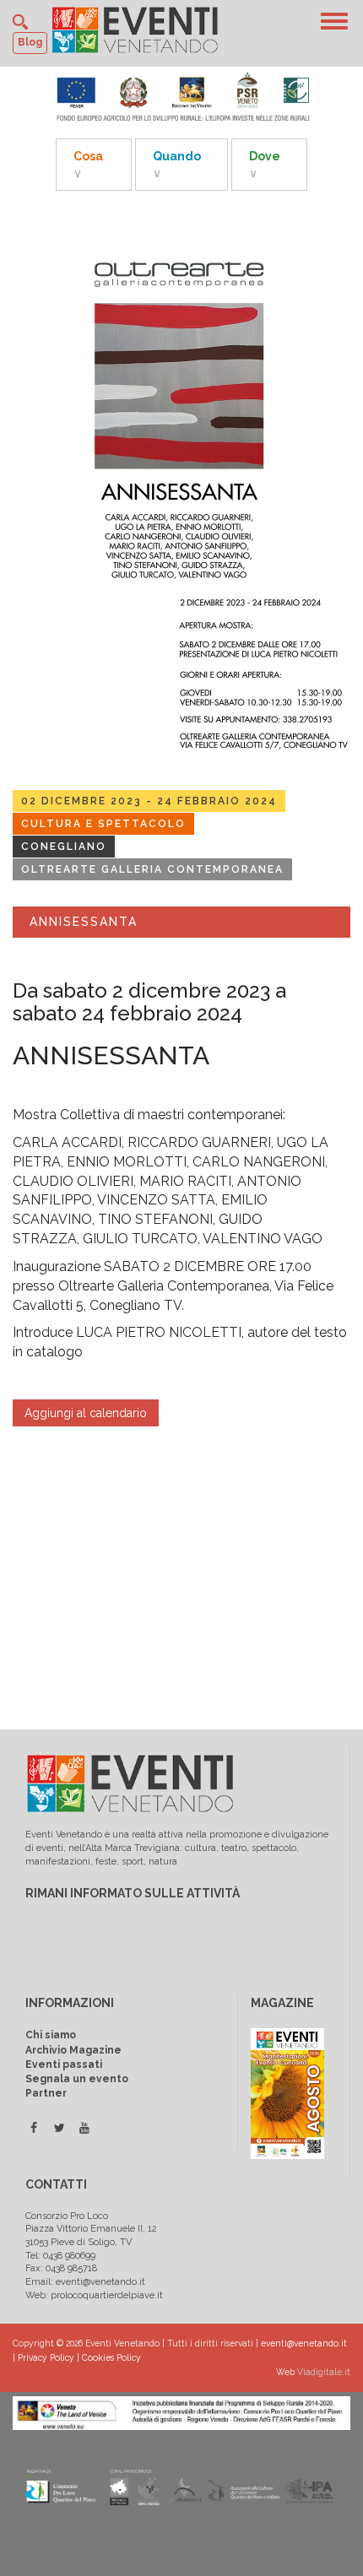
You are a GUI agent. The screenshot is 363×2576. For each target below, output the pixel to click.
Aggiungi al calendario (86, 1413)
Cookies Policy (111, 2357)
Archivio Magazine (73, 2050)
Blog (30, 42)
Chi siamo (51, 2035)
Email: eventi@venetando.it (85, 2282)
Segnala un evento (77, 2079)
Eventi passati (64, 2065)
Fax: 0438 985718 (61, 2268)
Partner (46, 2093)
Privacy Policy (46, 2357)
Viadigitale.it (324, 2372)
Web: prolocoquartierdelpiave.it (94, 2295)
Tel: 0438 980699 (60, 2256)
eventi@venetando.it (304, 2343)
